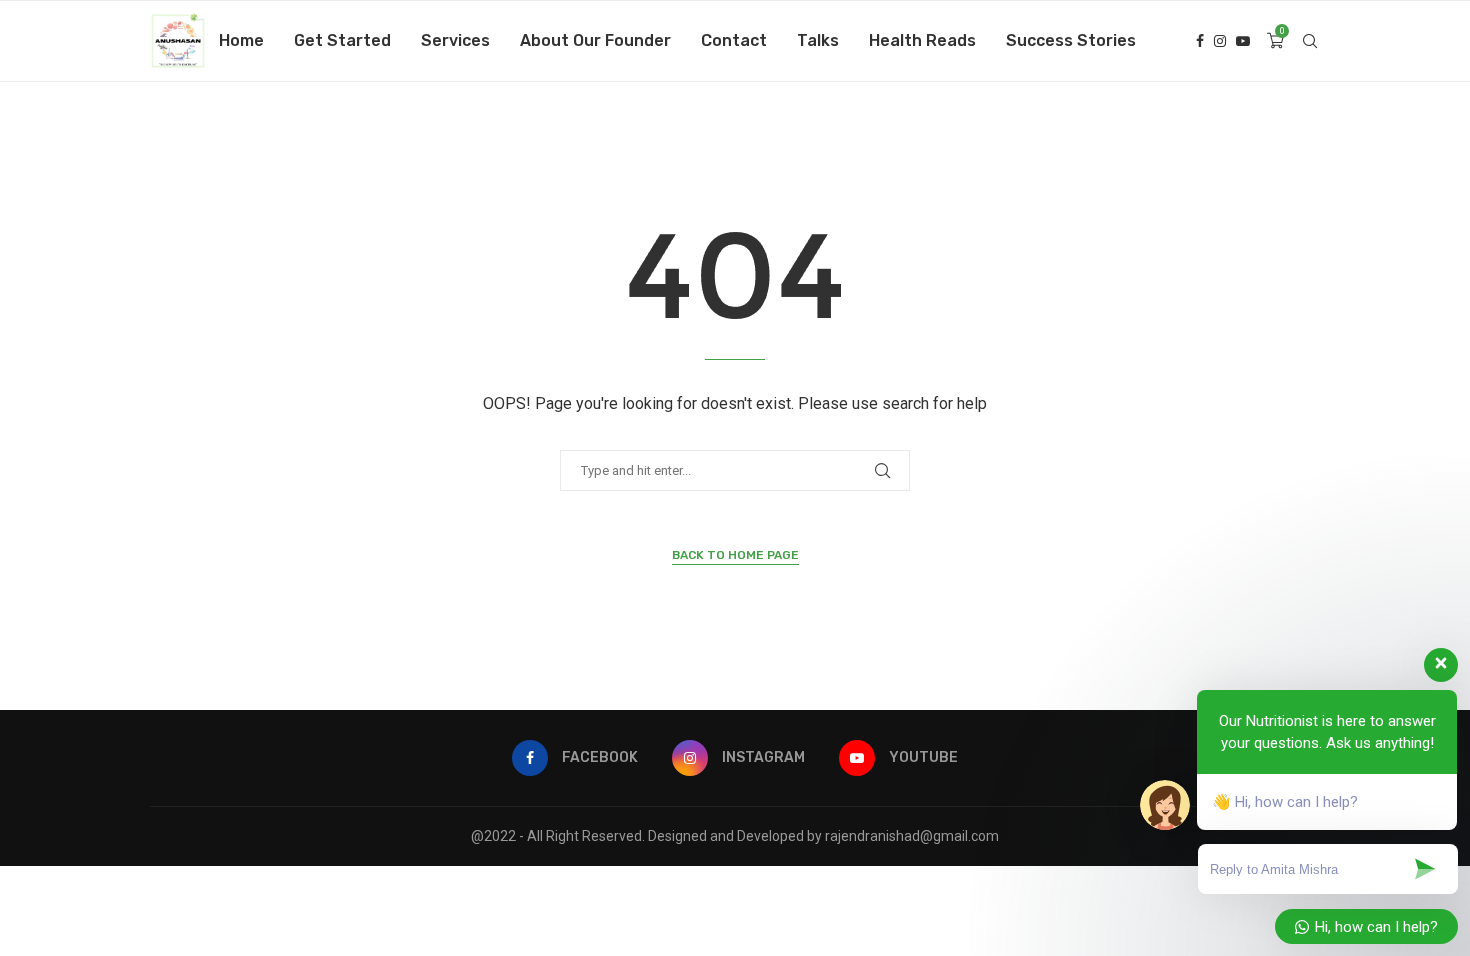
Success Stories (1071, 40)
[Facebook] (1200, 41)
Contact (734, 40)
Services (455, 40)
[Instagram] (1220, 41)
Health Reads (922, 40)
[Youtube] (1243, 41)
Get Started (342, 40)
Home (241, 40)
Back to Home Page (735, 555)
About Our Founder (595, 40)
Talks (818, 40)
